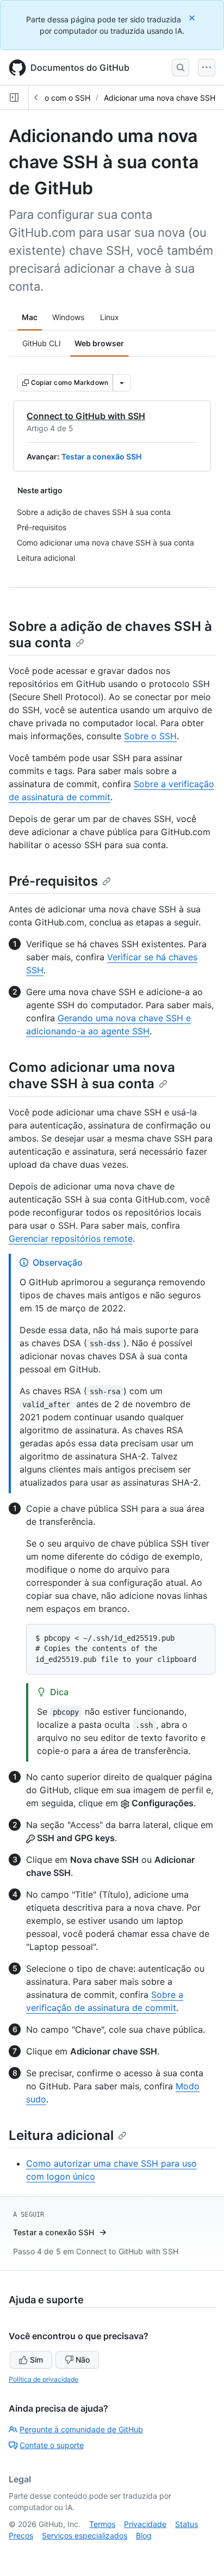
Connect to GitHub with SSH (86, 416)
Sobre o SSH (150, 736)
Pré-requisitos (53, 881)
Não (83, 2360)
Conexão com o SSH (54, 98)
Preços (21, 2535)
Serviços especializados (85, 2535)
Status (186, 2524)
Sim (36, 2360)
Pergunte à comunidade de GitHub (81, 2429)
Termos (102, 2524)
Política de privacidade (43, 2379)
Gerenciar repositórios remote (71, 1238)
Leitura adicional (61, 2135)
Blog (144, 2535)
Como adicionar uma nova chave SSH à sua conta (92, 1075)
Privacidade (145, 2524)
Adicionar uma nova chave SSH (160, 98)
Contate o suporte (52, 2445)
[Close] (193, 18)
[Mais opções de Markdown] (122, 383)
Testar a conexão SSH (101, 456)
